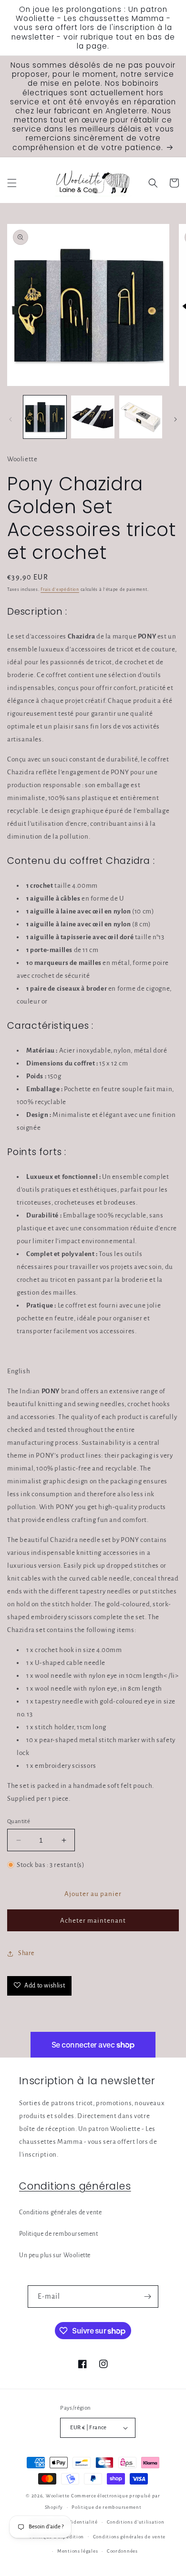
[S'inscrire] (147, 2297)
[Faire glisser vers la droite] (176, 419)
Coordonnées (122, 2551)
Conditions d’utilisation (136, 2522)
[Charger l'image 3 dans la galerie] (141, 417)
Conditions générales (75, 2186)
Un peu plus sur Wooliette (55, 2255)
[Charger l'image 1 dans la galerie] (45, 417)
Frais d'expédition (60, 589)
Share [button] (26, 1953)
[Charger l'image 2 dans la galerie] (93, 417)
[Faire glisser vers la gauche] (10, 419)
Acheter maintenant (93, 1921)
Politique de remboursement (59, 2234)
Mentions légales (77, 2551)
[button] (12, 183)
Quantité (19, 1821)
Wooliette (58, 2496)
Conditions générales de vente (60, 2212)
